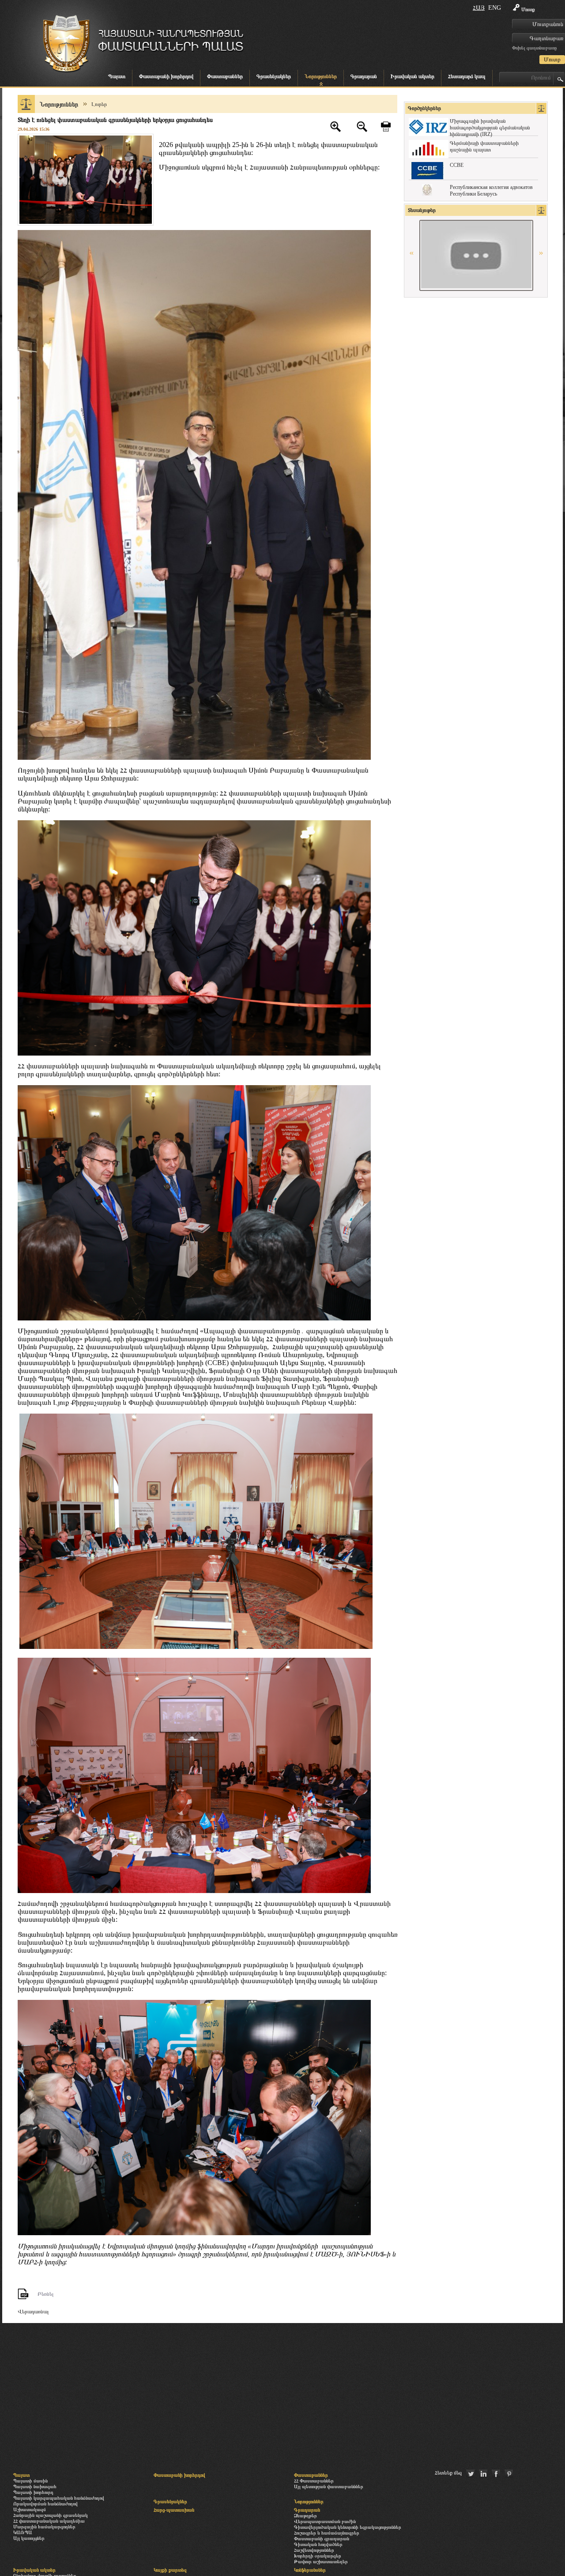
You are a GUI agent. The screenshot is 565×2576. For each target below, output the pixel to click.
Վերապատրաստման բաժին (325, 2521)
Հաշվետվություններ (314, 2550)
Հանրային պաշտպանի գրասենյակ (51, 2515)
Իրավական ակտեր (412, 76)
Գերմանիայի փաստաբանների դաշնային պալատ (484, 146)
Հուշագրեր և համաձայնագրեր (327, 2533)
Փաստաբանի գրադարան (322, 2538)
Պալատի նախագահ (35, 2486)
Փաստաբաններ (225, 76)
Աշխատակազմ (30, 2509)
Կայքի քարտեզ (170, 2570)
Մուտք (528, 9)
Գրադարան (364, 76)
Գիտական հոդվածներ (318, 2544)
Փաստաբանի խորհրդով (166, 76)
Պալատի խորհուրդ (33, 2492)
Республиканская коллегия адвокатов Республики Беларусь (491, 190)
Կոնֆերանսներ (310, 2570)
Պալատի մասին (30, 2481)
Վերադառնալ (33, 2312)
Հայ (479, 8)
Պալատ (117, 76)
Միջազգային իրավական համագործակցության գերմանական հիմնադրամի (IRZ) (490, 128)
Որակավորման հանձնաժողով (45, 2504)
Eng (495, 8)
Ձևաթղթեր (305, 2516)
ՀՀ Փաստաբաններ (314, 2481)
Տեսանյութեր (422, 210)
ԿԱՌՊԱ (23, 2532)
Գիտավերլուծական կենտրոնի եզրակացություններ (348, 2527)
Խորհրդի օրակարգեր (318, 2556)
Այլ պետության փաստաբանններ (329, 2486)
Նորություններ (321, 76)
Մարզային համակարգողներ (44, 2527)
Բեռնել (45, 2294)
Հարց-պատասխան (174, 2510)
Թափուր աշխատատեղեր (321, 2561)
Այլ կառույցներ (29, 2538)
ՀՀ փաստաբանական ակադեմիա (49, 2521)
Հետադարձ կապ (467, 76)
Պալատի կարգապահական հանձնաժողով (59, 2498)
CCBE (457, 165)
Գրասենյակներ (274, 76)
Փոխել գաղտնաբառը (534, 48)
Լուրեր (99, 104)
